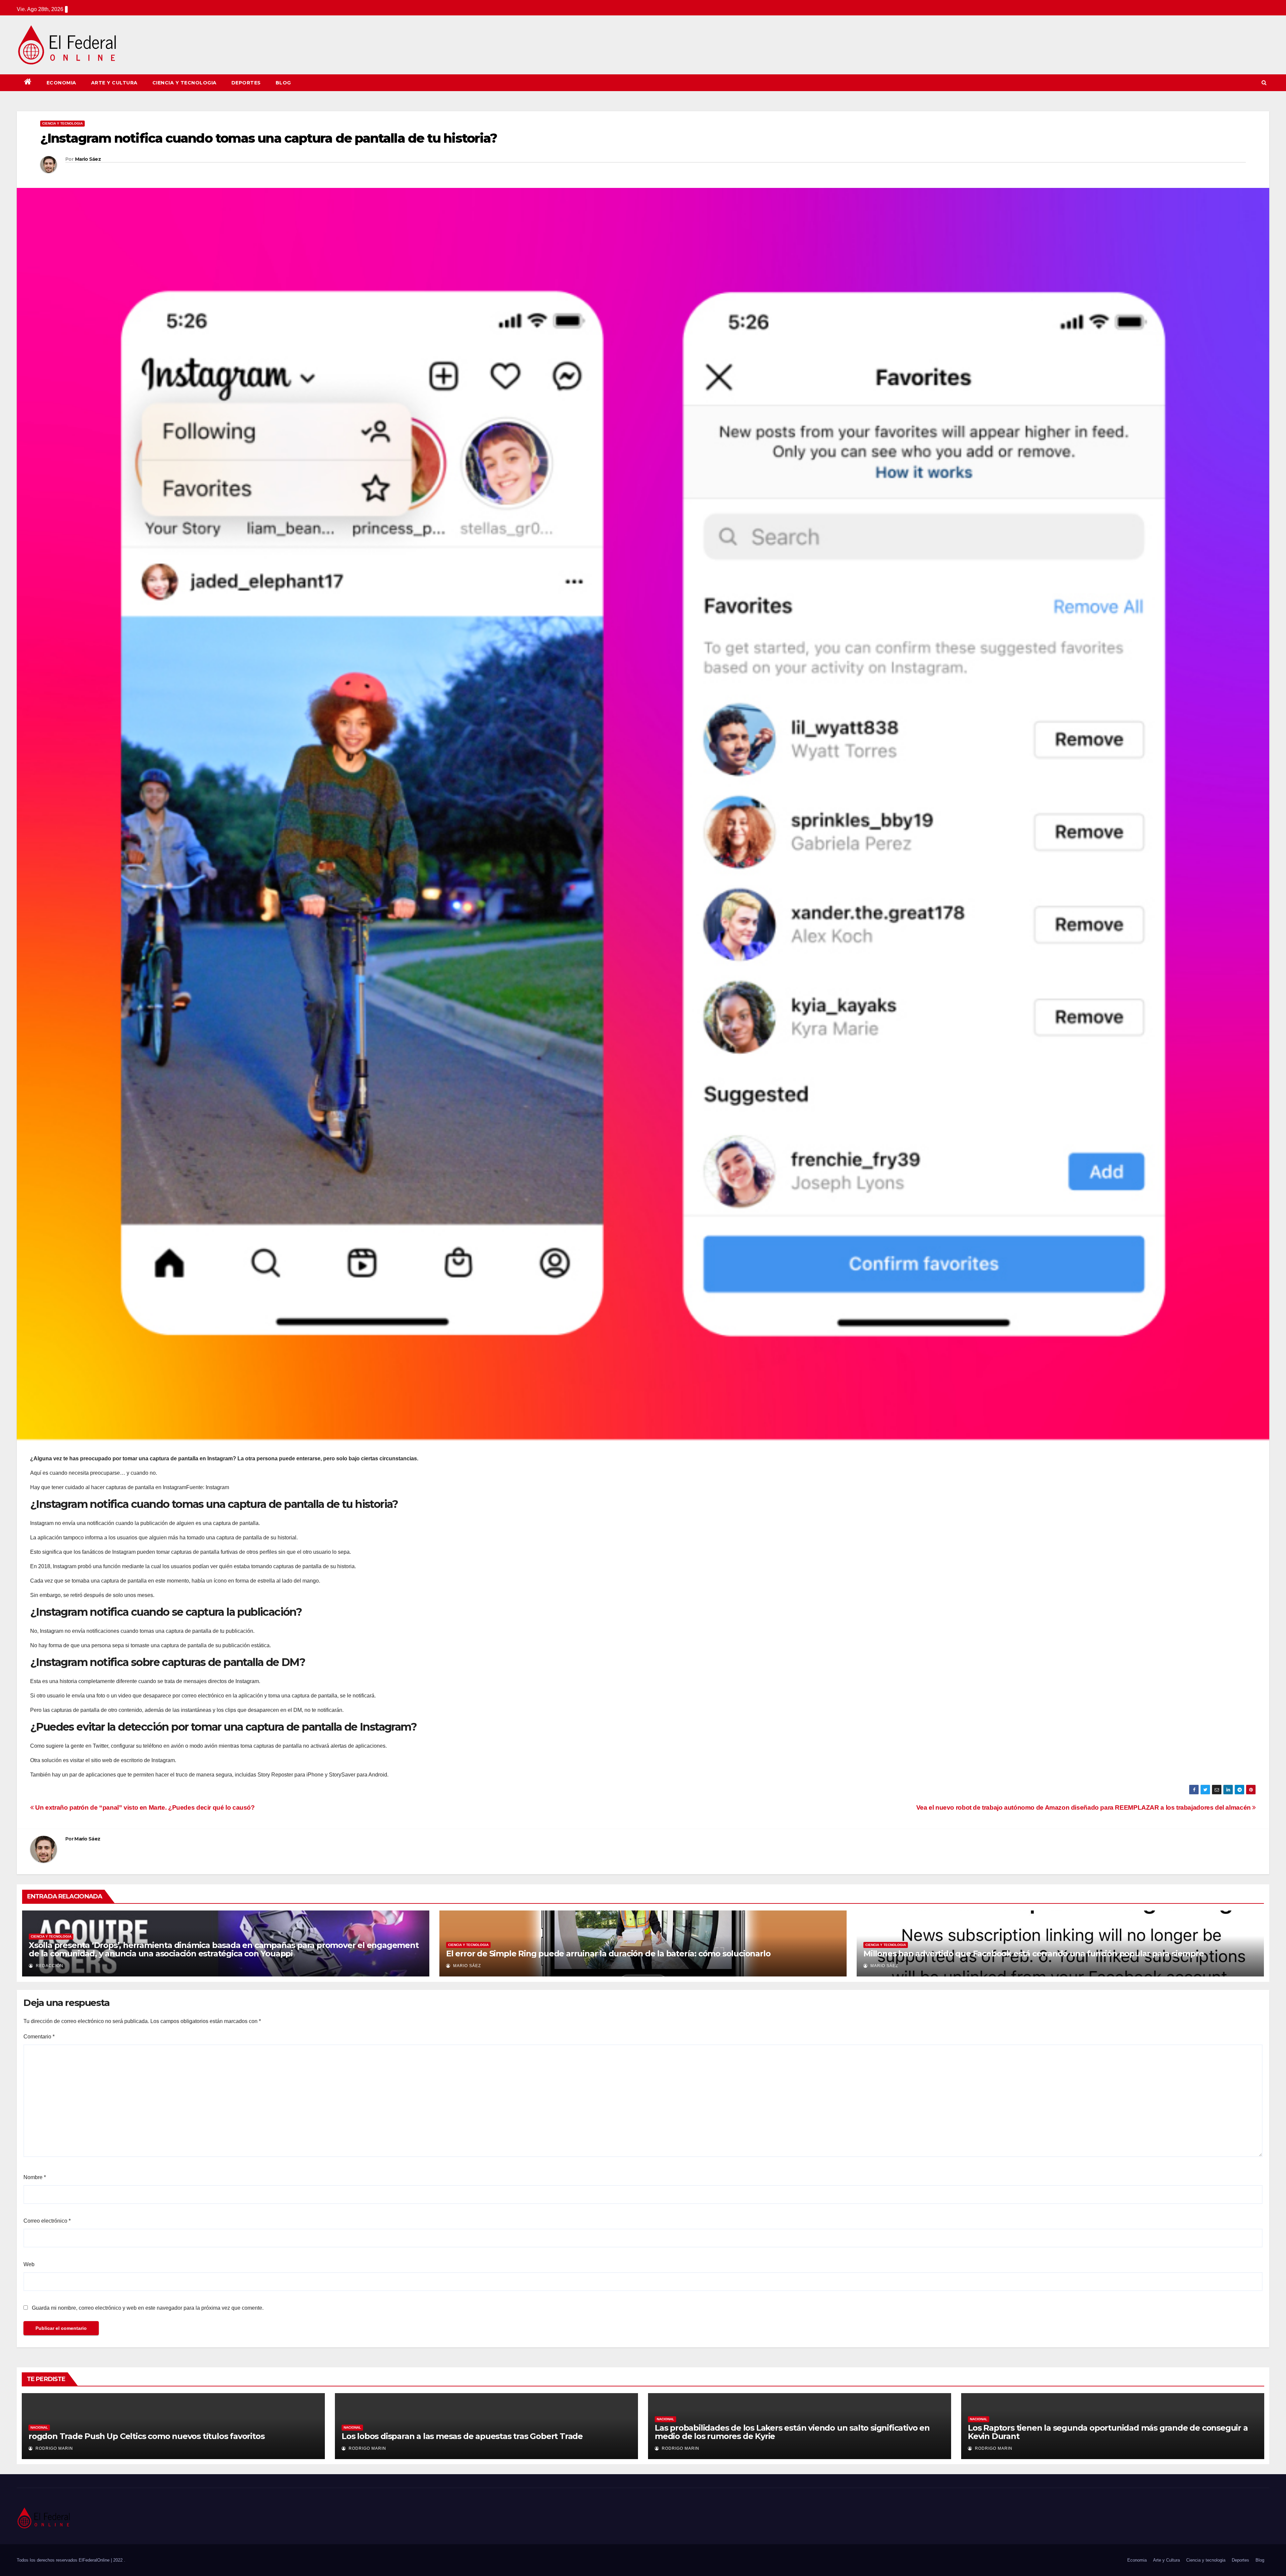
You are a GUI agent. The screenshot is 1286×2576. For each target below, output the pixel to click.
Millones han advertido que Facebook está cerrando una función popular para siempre (1034, 1954)
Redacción (49, 1966)
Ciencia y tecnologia (185, 83)
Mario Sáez (88, 159)
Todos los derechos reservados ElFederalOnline (64, 2560)
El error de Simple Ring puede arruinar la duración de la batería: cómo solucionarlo (608, 1954)
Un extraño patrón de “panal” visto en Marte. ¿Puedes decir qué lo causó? (144, 1807)
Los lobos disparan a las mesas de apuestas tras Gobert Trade (462, 2436)
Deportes (246, 83)
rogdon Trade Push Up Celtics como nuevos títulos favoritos (146, 2436)
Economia (61, 83)
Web (29, 2264)
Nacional (39, 2427)
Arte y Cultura (114, 83)
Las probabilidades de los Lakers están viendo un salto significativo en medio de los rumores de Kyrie (792, 2432)
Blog (283, 83)
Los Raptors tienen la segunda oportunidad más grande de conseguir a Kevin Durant (1108, 2432)
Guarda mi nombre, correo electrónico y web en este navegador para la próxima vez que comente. (148, 2308)
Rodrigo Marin (54, 2448)
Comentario (39, 2037)
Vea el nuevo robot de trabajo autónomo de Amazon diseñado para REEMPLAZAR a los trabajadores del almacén (1084, 1807)
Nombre (35, 2177)
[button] (1264, 83)
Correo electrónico (47, 2221)
